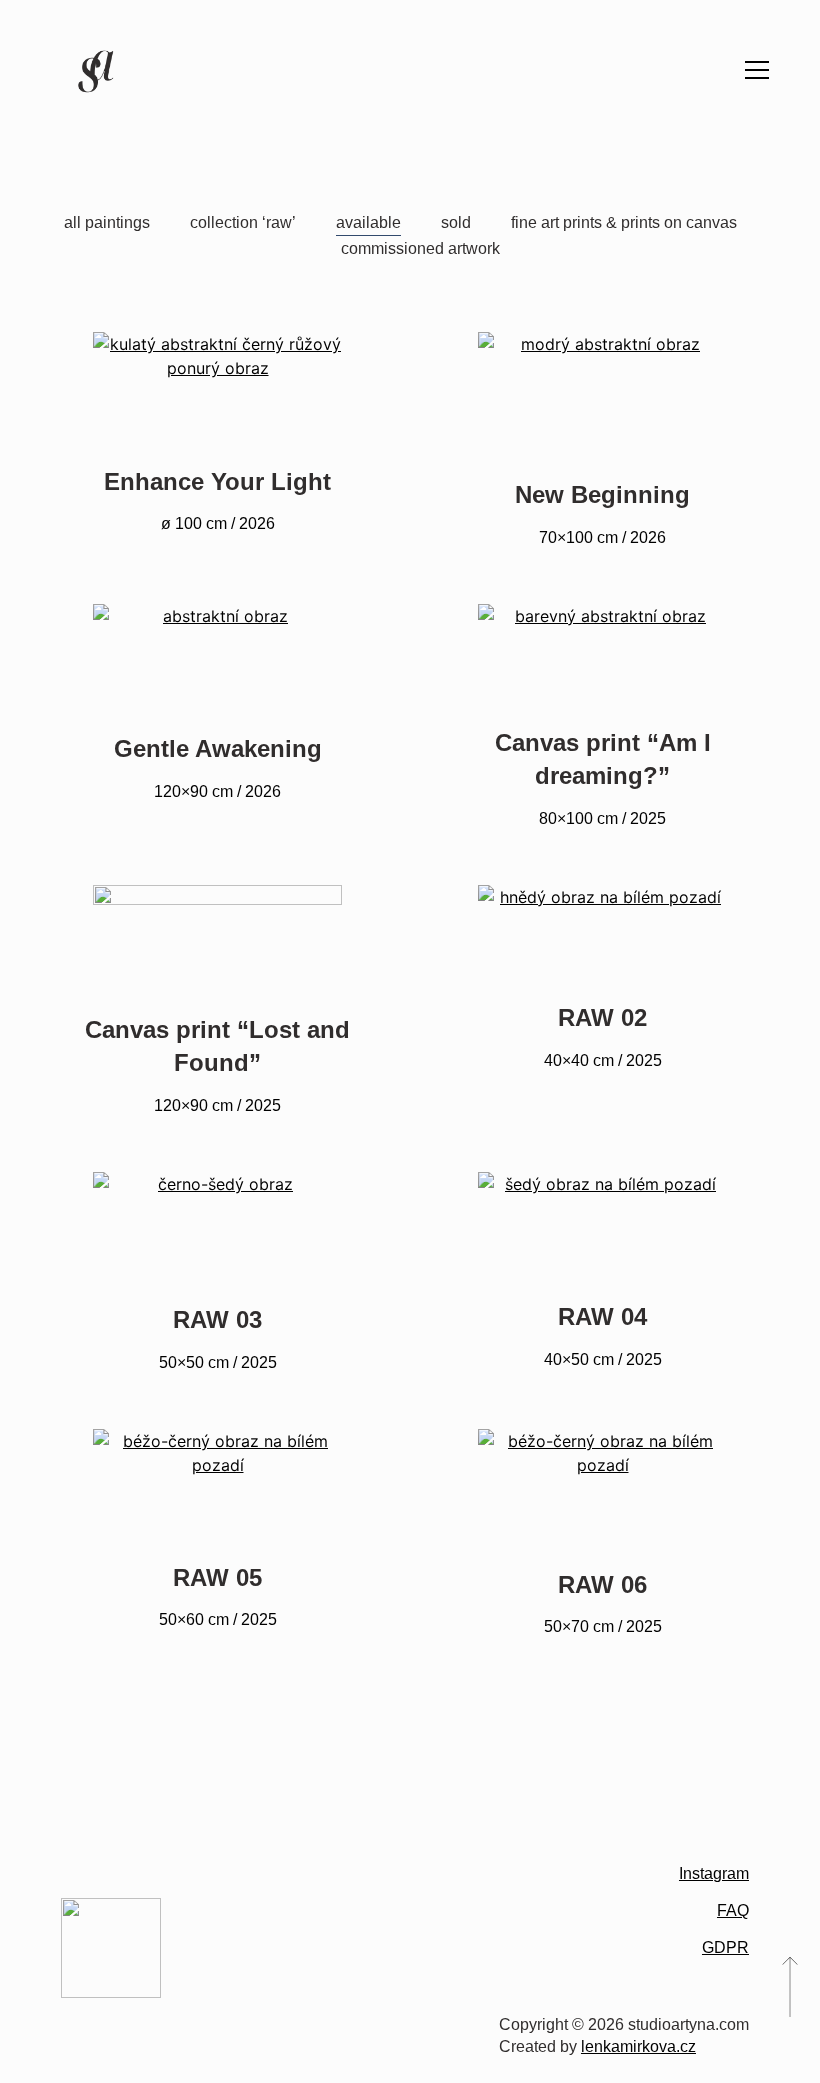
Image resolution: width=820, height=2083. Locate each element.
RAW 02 (602, 1017)
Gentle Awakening (218, 748)
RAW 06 (602, 1584)
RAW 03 (217, 1319)
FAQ (733, 1910)
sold (456, 222)
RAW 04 (602, 1316)
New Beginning (602, 494)
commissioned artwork (420, 248)
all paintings (107, 222)
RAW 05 (217, 1577)
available (368, 222)
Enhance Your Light (217, 481)
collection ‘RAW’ (243, 222)
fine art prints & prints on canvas (624, 222)
